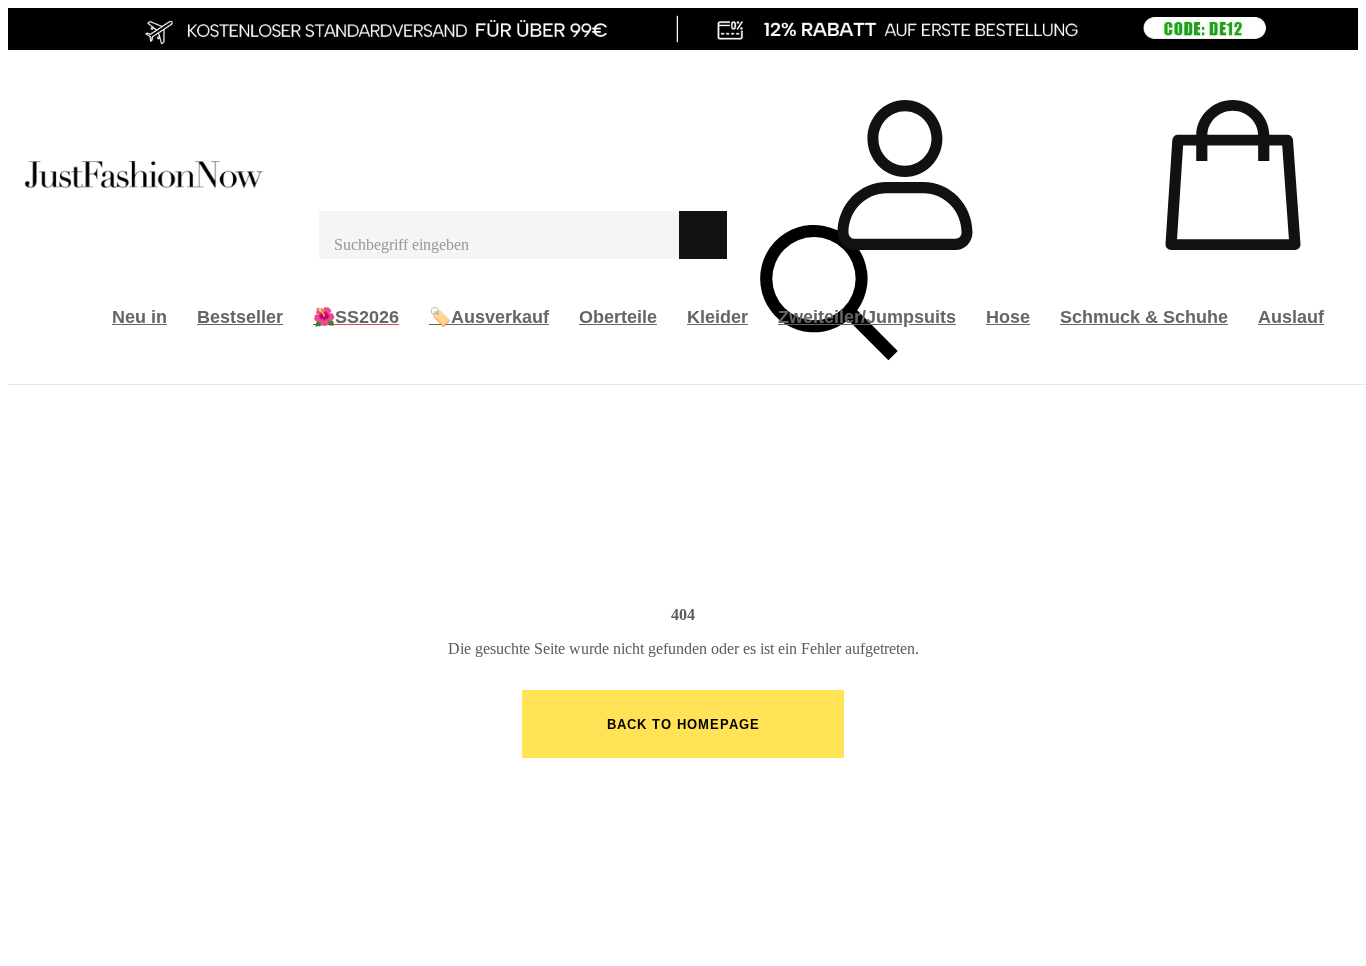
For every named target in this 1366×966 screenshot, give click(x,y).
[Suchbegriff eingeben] (499, 235)
